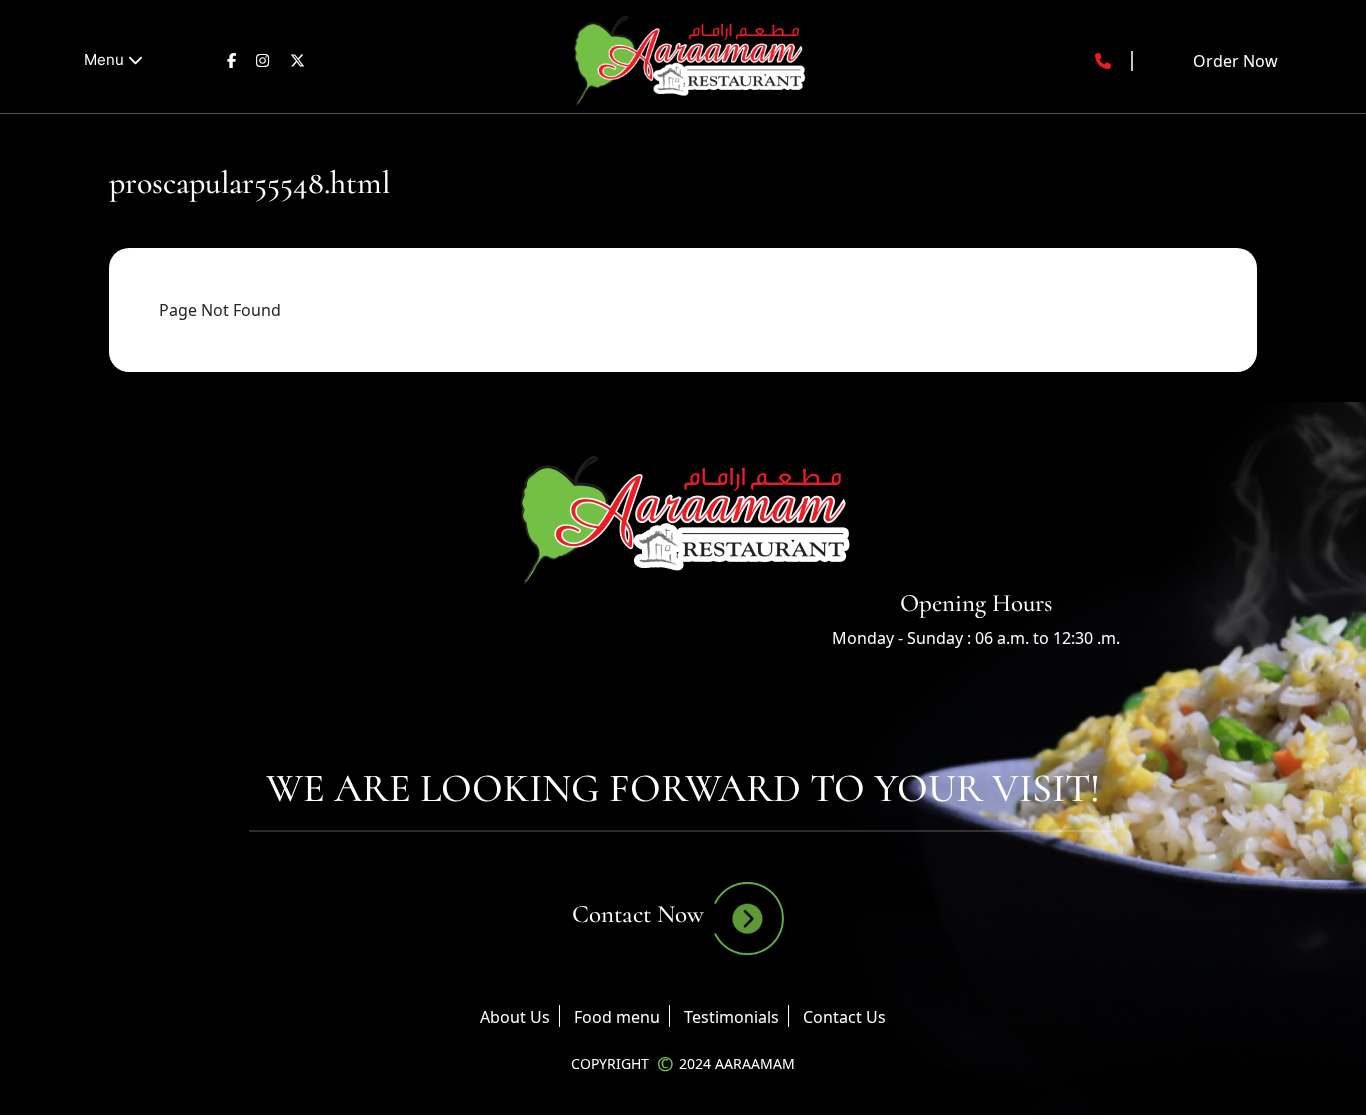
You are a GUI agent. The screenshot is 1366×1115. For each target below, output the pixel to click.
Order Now (1235, 61)
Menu (106, 59)
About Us (515, 1017)
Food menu (617, 1017)
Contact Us (844, 1017)
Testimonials (731, 1017)
